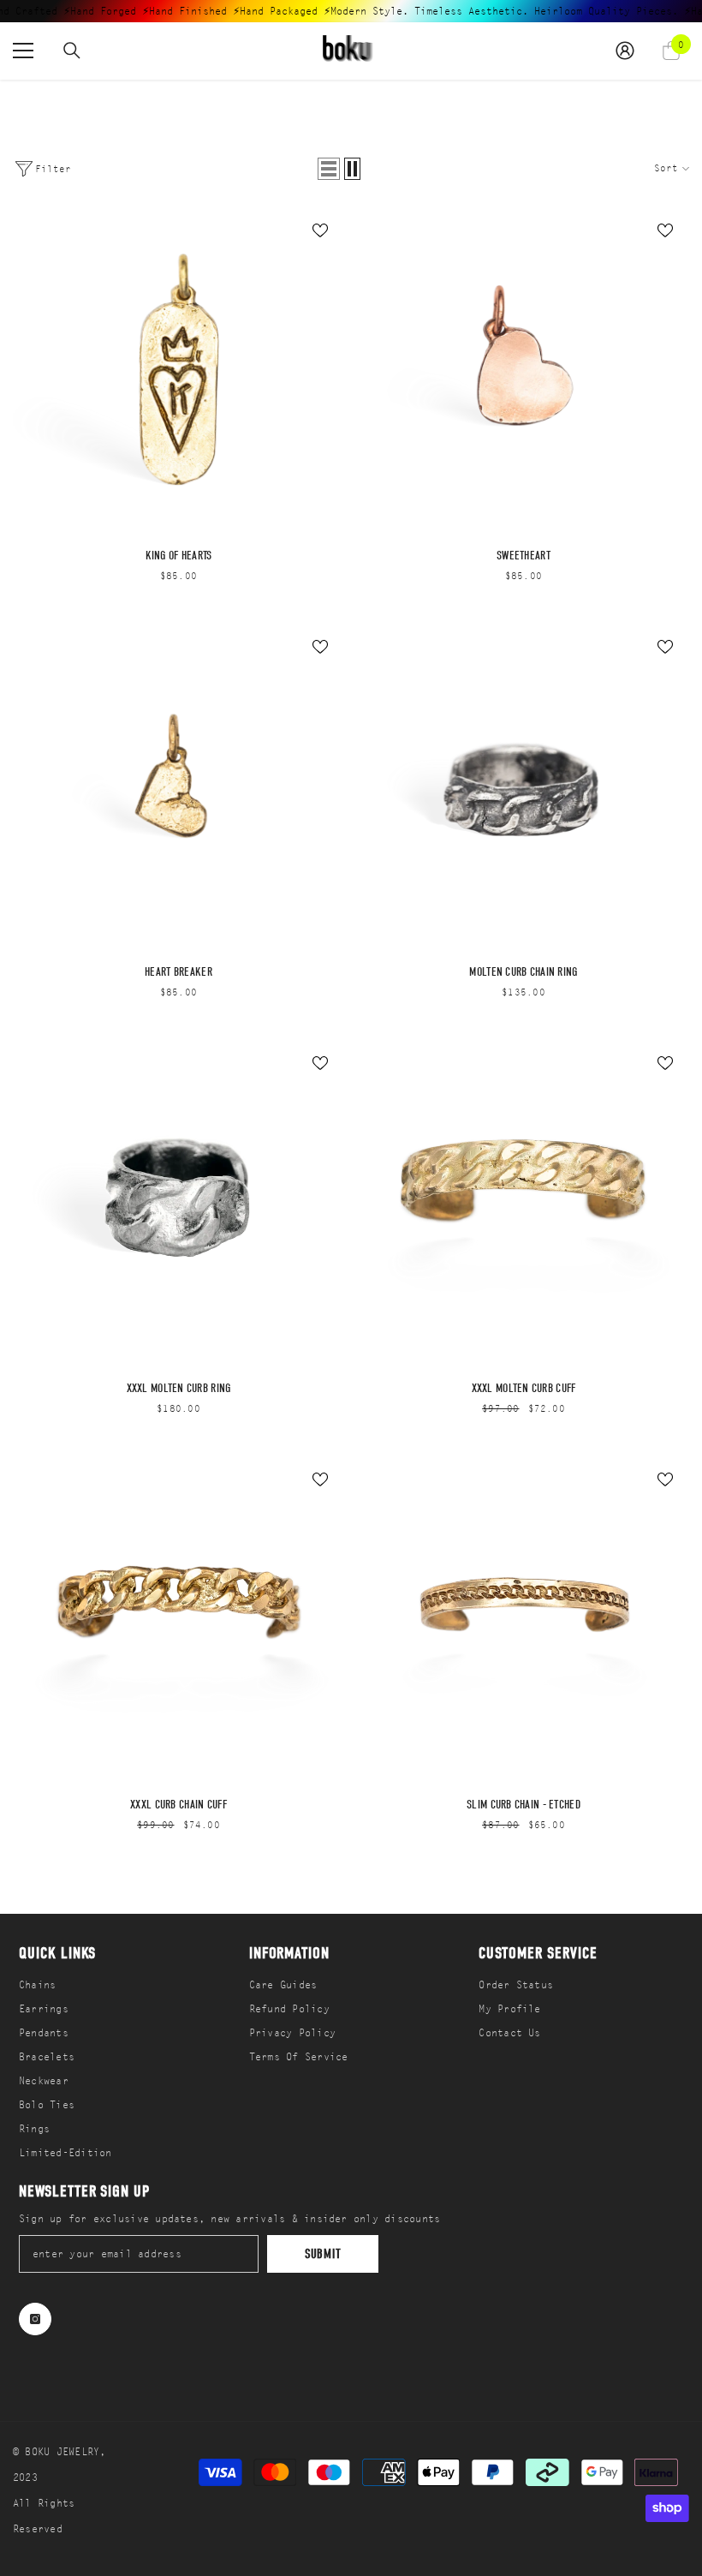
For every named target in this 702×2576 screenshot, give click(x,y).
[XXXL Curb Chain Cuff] (178, 1620)
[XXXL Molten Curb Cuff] (524, 1204)
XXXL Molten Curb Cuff (524, 1389)
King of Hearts (179, 556)
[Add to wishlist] (320, 230)
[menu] (23, 51)
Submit (323, 2254)
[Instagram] (35, 2319)
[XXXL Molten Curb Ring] (178, 1204)
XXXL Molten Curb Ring (179, 1389)
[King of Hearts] (178, 371)
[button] (329, 169)
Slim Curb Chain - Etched (524, 1805)
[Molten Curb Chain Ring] (524, 788)
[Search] (72, 51)
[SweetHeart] (524, 371)
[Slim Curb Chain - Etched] (524, 1620)
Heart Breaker (178, 972)
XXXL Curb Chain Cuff (178, 1805)
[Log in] (625, 51)
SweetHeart (524, 556)
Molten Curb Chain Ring (523, 972)
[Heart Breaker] (178, 788)
